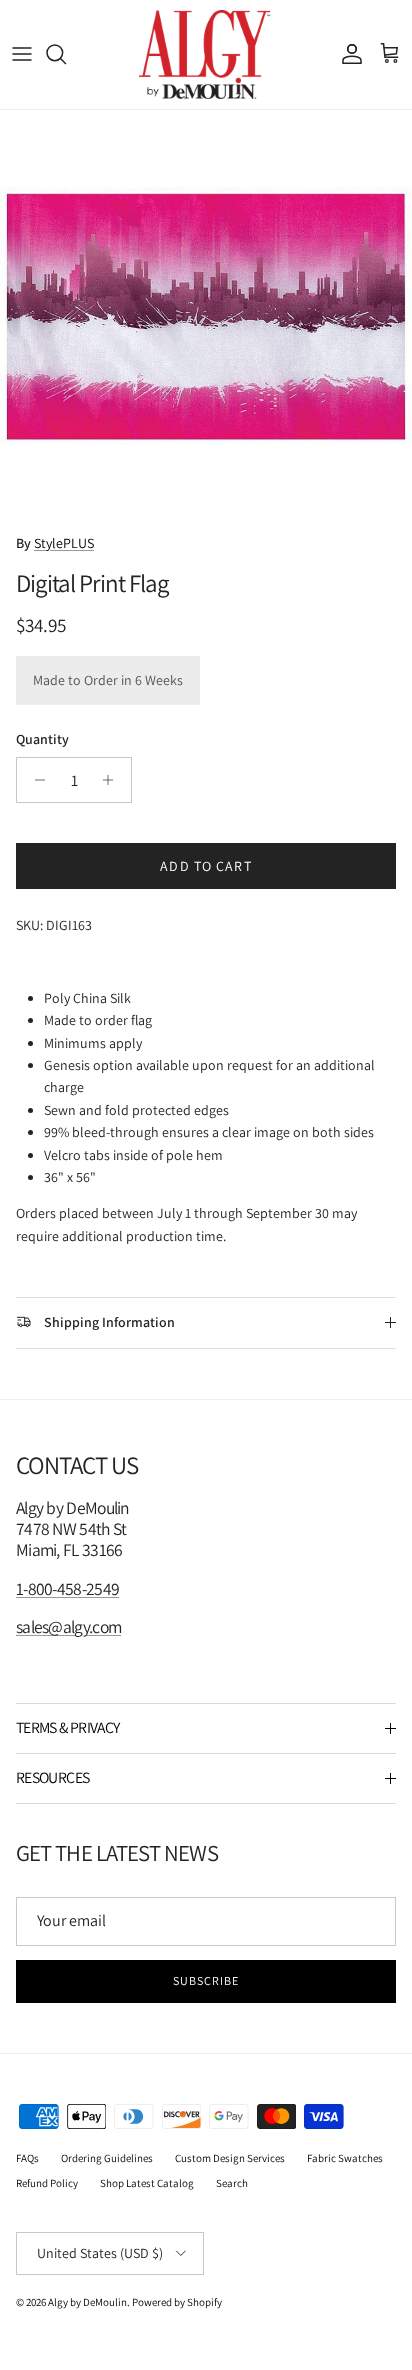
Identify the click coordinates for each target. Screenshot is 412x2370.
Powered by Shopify (177, 2302)
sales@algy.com (68, 1626)
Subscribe (206, 1980)
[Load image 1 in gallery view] (206, 316)
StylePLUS (64, 543)
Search (232, 2183)
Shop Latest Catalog (147, 2183)
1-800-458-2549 (67, 1588)
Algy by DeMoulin (87, 2302)
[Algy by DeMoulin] (206, 54)
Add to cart (205, 866)
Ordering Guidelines (107, 2158)
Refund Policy (47, 2183)
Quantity (42, 739)
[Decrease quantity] (34, 780)
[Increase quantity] (113, 780)
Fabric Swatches (345, 2158)
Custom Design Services (230, 2158)
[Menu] (22, 54)
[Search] (66, 54)
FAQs (27, 2158)
